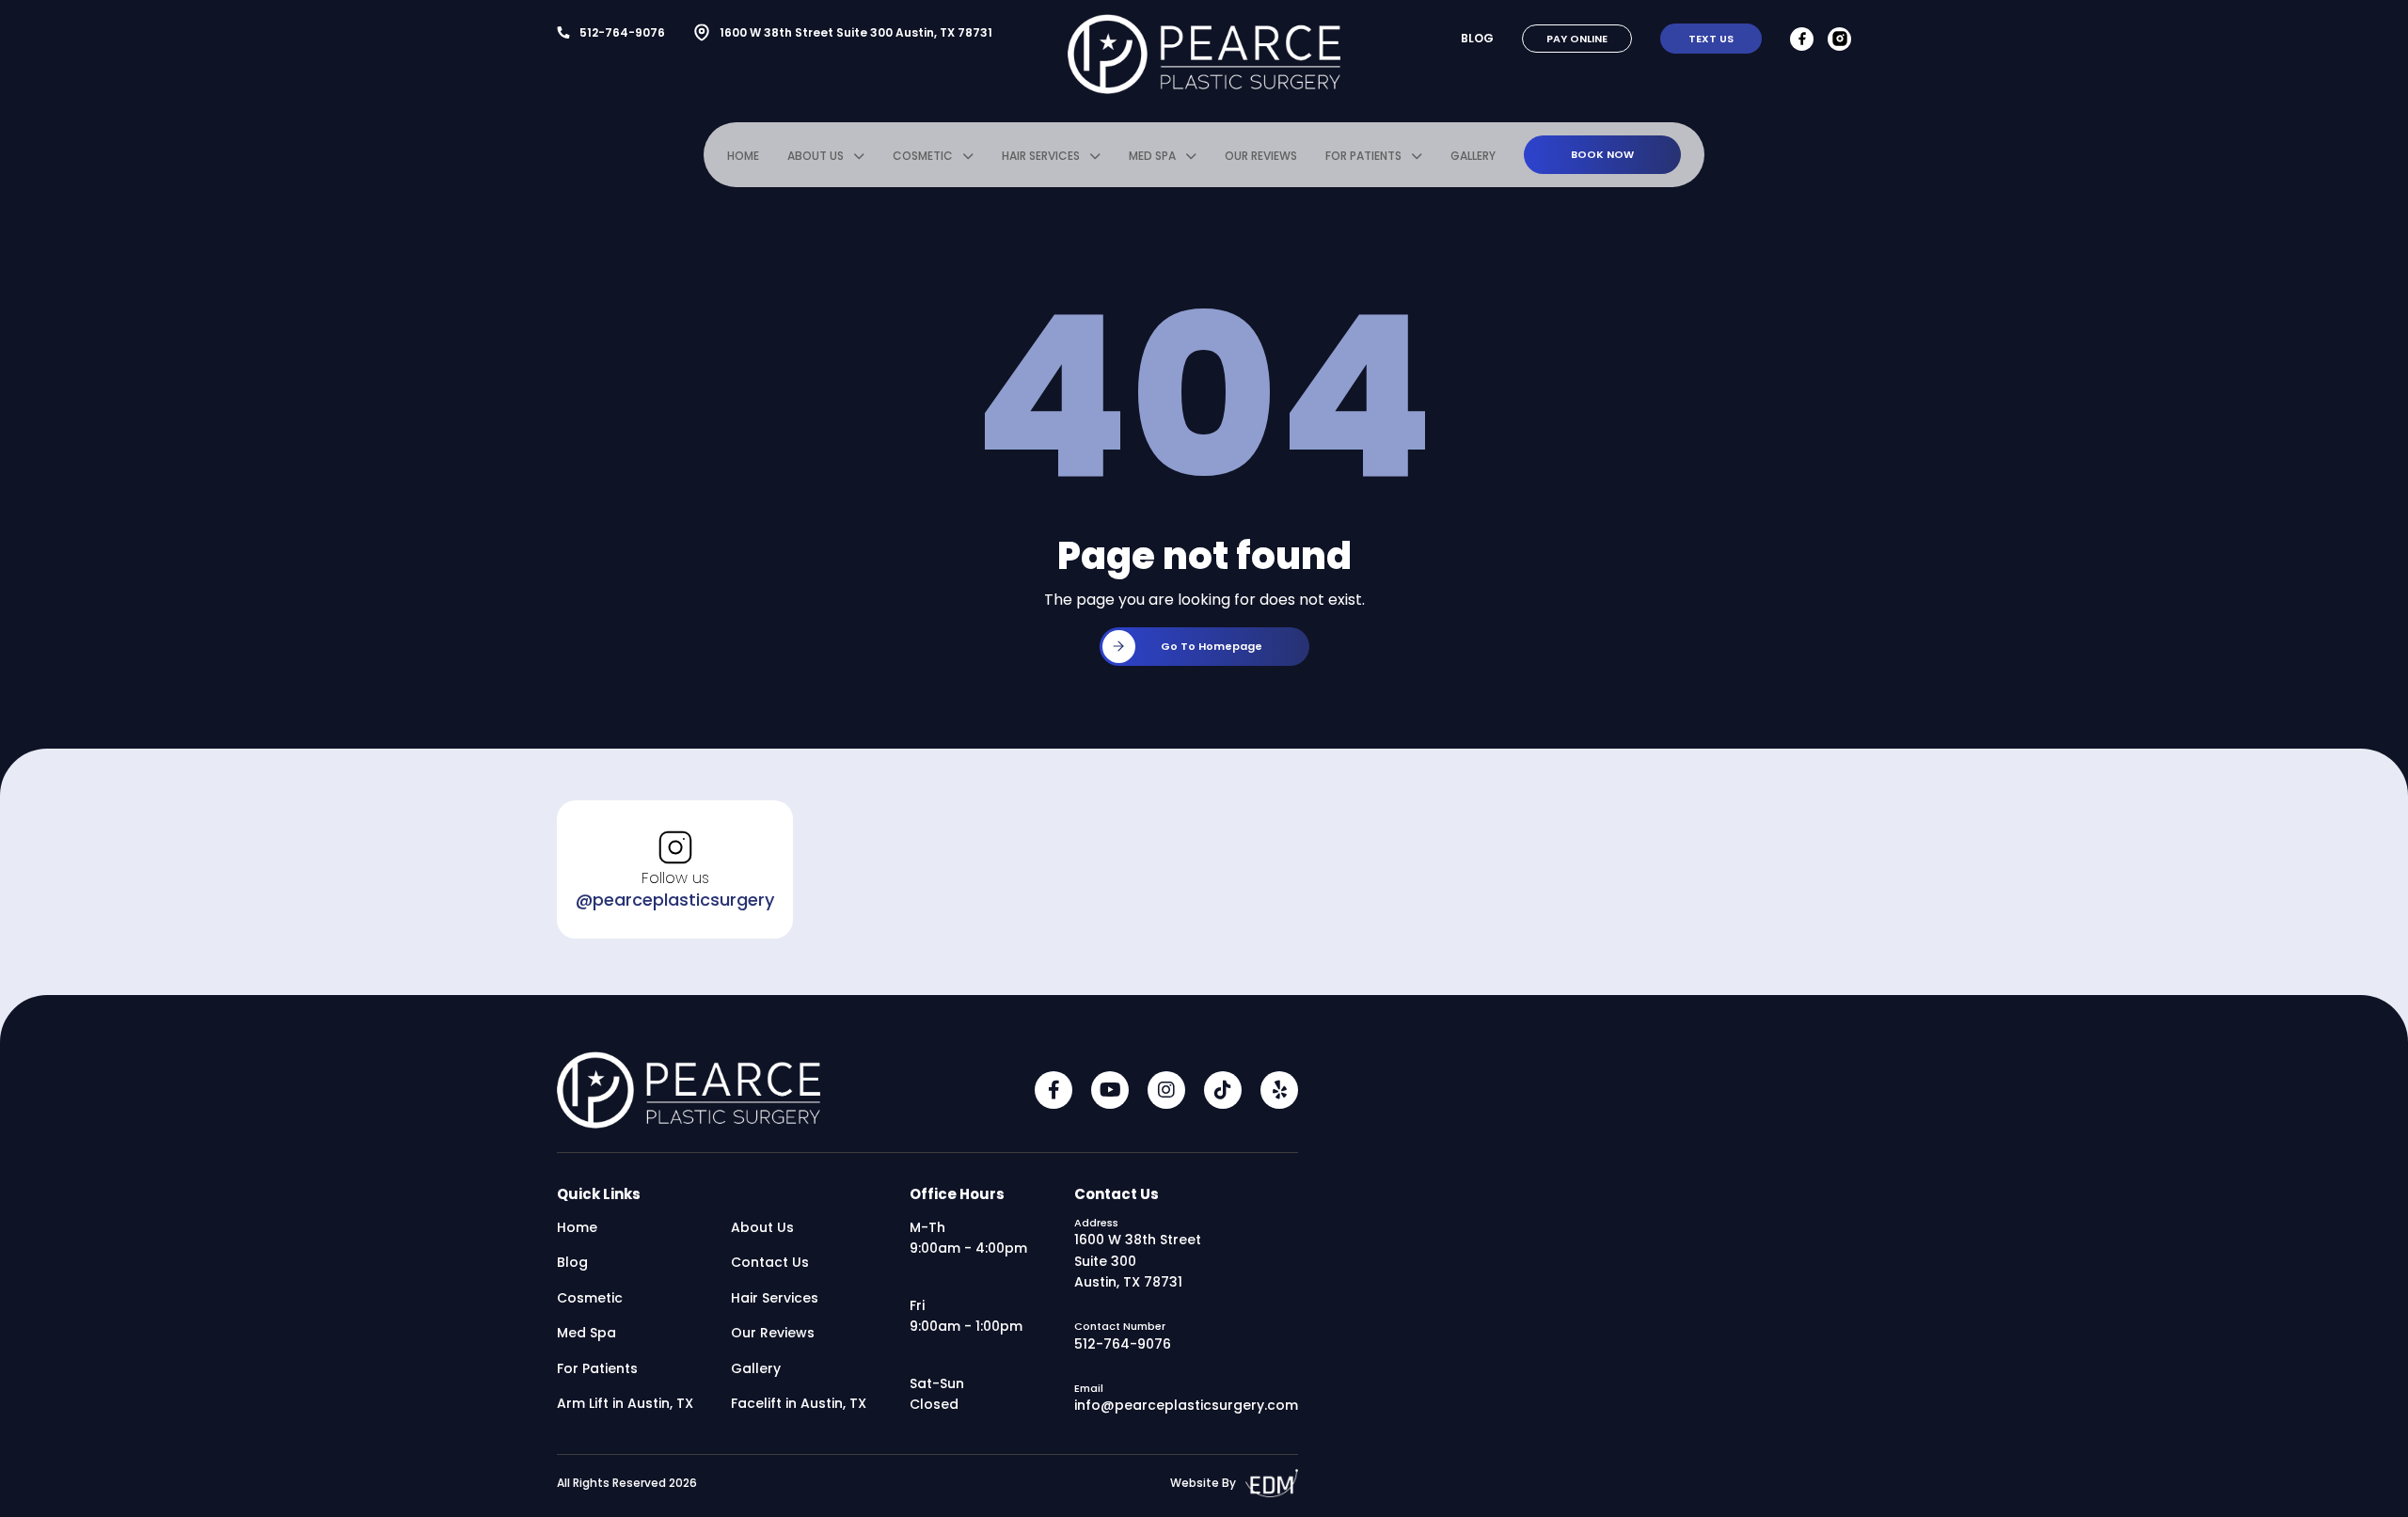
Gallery (1473, 156)
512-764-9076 (622, 32)
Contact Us (770, 1262)
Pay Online (1577, 39)
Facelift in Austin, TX (799, 1403)
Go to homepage (1212, 646)
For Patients (1363, 156)
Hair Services (1041, 156)
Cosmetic (923, 156)
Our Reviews (1261, 156)
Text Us (1711, 39)
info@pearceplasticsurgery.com (1186, 1405)
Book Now (1602, 154)
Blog (1477, 38)
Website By (1203, 1483)
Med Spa (1152, 156)
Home (743, 156)
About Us (816, 156)
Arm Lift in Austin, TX (625, 1403)
